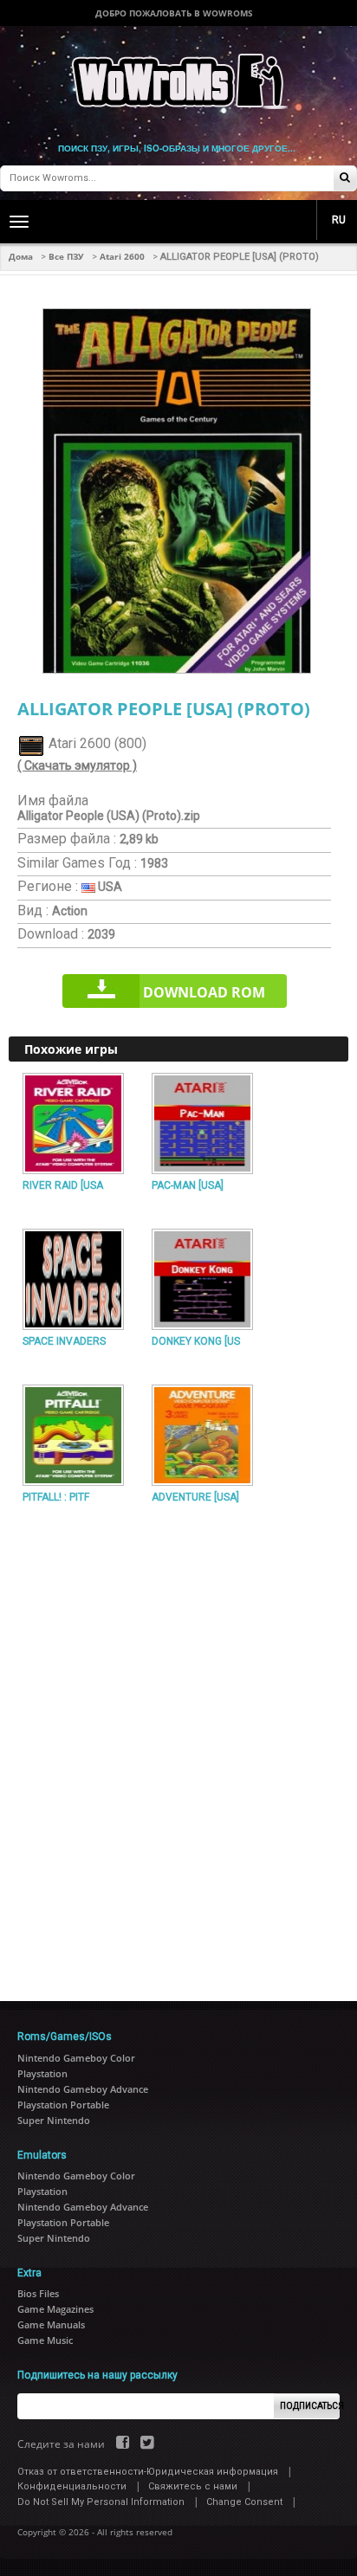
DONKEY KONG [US (196, 1341)
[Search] (345, 179)
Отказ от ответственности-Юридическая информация (148, 2472)
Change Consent (244, 2502)
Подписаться (310, 2406)
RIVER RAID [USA (63, 1185)
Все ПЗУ (66, 256)
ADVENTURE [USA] (195, 1497)
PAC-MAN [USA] (188, 1185)
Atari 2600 (122, 256)
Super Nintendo (54, 2120)
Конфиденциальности (72, 2486)
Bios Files (38, 2293)
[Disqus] (178, 1746)
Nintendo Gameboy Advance (83, 2089)
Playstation (42, 2073)
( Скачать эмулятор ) (77, 765)
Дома (21, 256)
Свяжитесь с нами (193, 2486)
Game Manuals (51, 2324)
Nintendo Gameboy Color (76, 2058)
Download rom (204, 992)
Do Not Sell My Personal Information (101, 2502)
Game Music (45, 2340)
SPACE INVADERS (64, 1341)
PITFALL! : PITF (56, 1497)
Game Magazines (55, 2309)
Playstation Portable (63, 2105)
